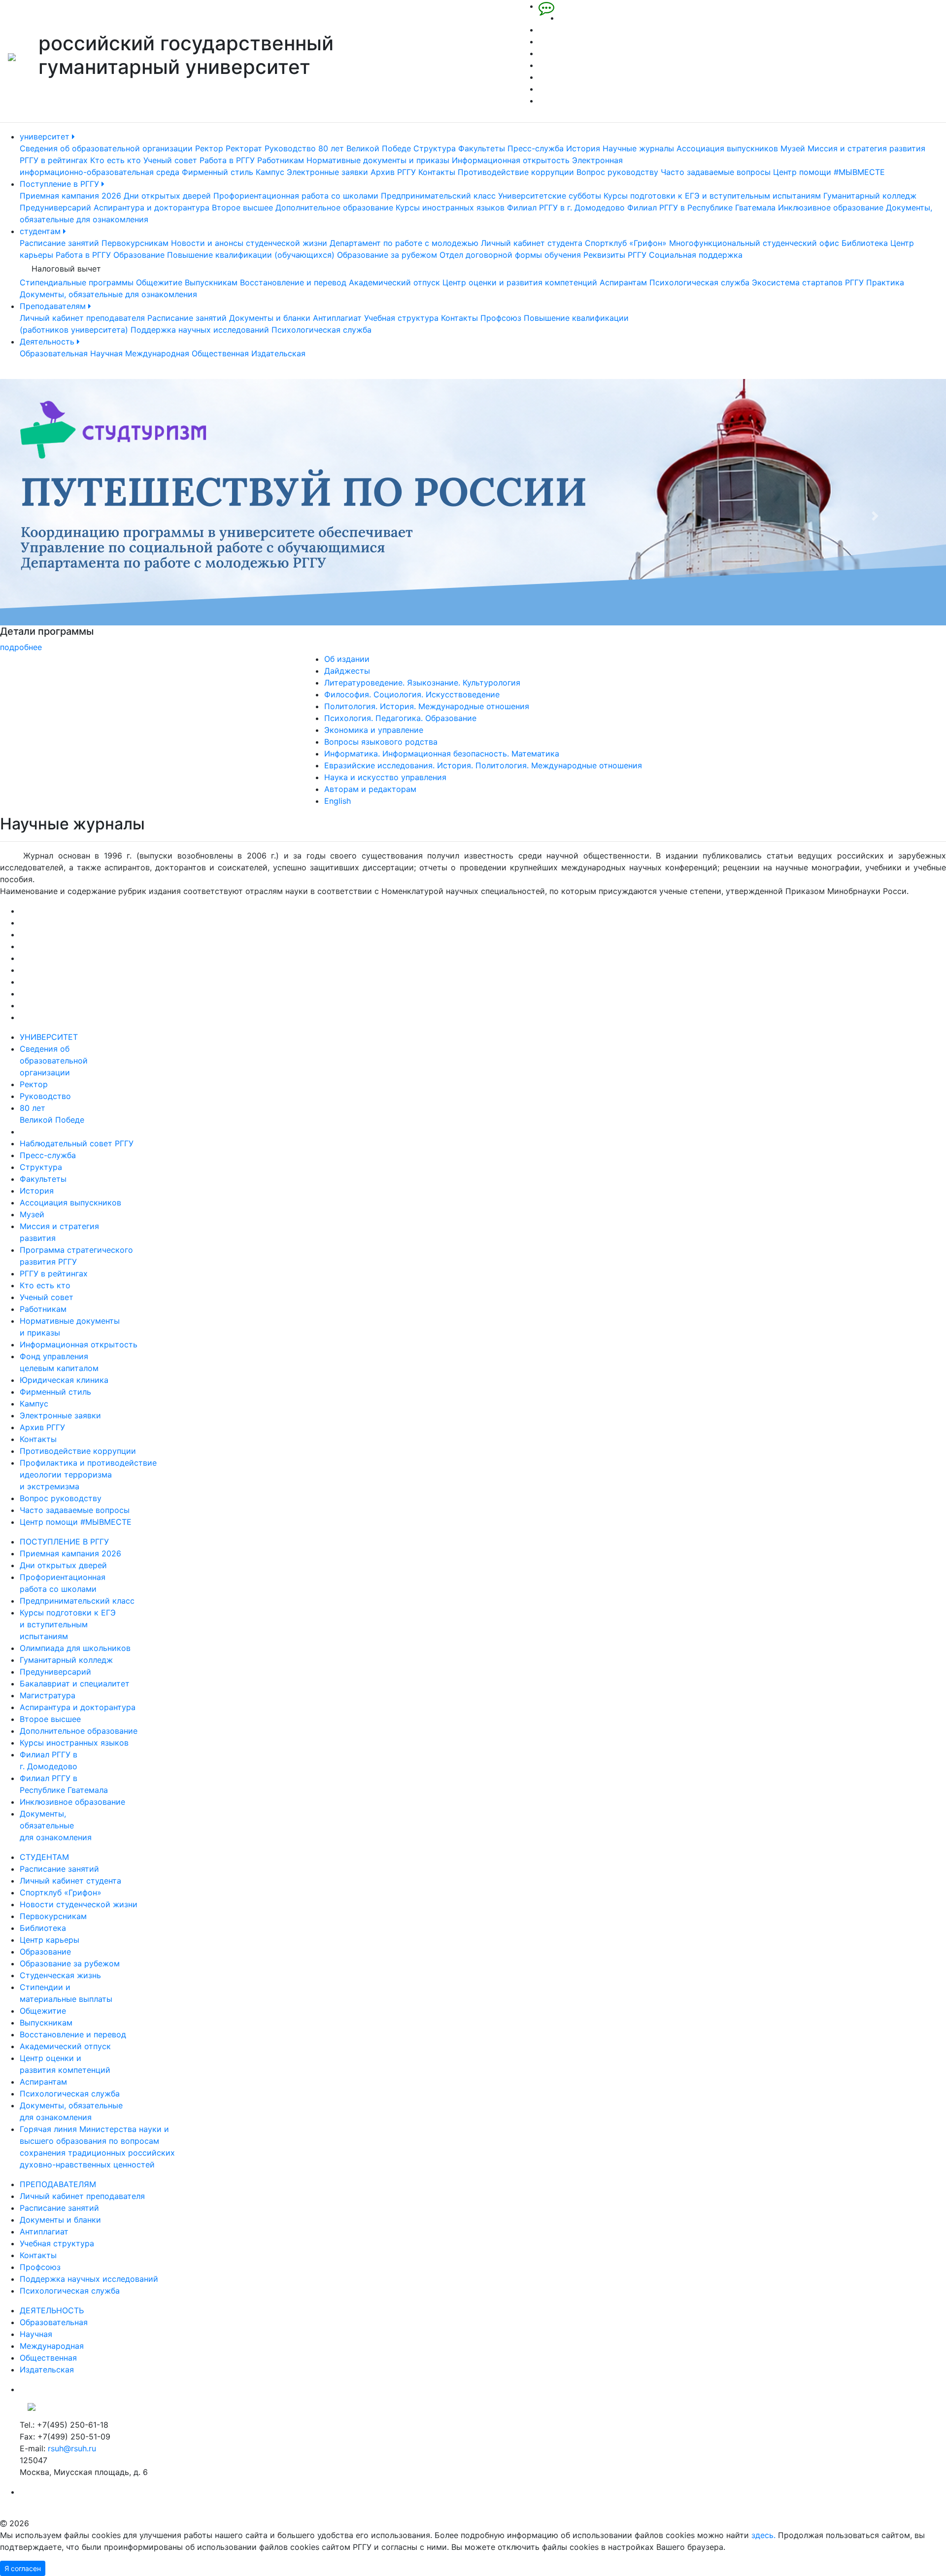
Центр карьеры (50, 1940)
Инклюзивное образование (831, 207)
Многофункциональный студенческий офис (754, 243)
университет (46, 137)
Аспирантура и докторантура (152, 207)
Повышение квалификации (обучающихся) (251, 255)
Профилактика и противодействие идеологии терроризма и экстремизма (88, 1475)
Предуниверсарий (55, 207)
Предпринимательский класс (438, 196)
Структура (435, 148)
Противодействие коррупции (516, 172)
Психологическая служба (699, 282)
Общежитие (159, 282)
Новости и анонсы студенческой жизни (249, 243)
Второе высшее (242, 207)
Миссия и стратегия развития (866, 148)
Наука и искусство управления (385, 777)
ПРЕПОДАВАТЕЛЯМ (58, 2184)
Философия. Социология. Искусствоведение (412, 694)
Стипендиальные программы (77, 282)
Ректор (209, 148)
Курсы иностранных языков (450, 207)
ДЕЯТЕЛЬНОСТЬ (52, 2310)
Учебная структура (401, 318)
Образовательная (54, 353)
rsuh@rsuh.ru (72, 2448)
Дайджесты (347, 671)
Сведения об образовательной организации (106, 148)
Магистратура (48, 1695)
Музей (793, 148)
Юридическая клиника (64, 1380)
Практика (885, 282)
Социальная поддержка (696, 255)
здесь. (763, 2535)
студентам (41, 231)
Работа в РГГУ (227, 160)
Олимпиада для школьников (75, 1648)
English (338, 801)
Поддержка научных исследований (200, 330)
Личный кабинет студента (532, 243)
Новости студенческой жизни (79, 1904)
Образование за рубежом (387, 255)
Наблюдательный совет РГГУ (77, 1143)
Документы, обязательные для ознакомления (108, 294)
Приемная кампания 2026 (70, 196)
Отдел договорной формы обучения (510, 255)
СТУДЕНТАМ (44, 1857)
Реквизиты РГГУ (615, 255)
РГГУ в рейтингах (54, 160)
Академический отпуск (394, 282)
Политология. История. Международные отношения (427, 706)
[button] (71, 516)
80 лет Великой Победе (365, 148)
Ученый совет (170, 160)
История (583, 148)
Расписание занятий (59, 243)
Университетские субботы (550, 196)
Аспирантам (623, 282)
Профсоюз (501, 318)
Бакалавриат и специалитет (75, 1683)
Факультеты (482, 148)
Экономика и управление (374, 730)
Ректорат (244, 148)
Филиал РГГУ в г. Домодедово (566, 207)
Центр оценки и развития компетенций (520, 282)
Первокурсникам (135, 243)
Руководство (290, 148)
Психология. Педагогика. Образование (400, 718)
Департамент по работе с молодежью (404, 243)
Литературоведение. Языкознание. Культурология (422, 683)
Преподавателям (54, 306)
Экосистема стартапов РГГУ (808, 282)
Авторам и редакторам (370, 789)
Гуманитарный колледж (870, 196)
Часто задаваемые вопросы (716, 172)
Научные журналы (638, 148)
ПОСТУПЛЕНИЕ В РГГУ (64, 1542)
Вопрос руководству (617, 172)
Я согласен (23, 2568)
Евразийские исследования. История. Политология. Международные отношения (483, 765)
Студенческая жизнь (60, 1975)
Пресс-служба (536, 148)
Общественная (220, 353)
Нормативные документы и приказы (378, 160)
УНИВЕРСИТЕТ (49, 1037)
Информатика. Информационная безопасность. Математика (442, 754)
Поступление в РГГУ (61, 184)
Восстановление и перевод (293, 282)
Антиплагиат (337, 318)
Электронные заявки (327, 172)
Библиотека (865, 243)
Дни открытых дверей (167, 196)
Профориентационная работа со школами (296, 196)
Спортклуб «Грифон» (626, 243)
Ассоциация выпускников (727, 148)
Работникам (281, 160)
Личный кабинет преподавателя (82, 318)
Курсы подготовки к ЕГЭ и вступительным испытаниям (712, 196)
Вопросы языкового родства (381, 742)
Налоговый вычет (66, 269)
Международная (157, 353)
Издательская (278, 353)
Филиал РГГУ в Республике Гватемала (701, 207)
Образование (139, 255)
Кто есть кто (116, 160)
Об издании (347, 659)
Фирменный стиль (218, 172)
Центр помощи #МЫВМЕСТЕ (829, 172)
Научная (106, 353)
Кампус (270, 172)
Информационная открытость (511, 160)
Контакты (437, 172)
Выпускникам (211, 282)
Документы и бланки (270, 318)
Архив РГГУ (393, 172)
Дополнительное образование (334, 207)
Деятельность (48, 342)
